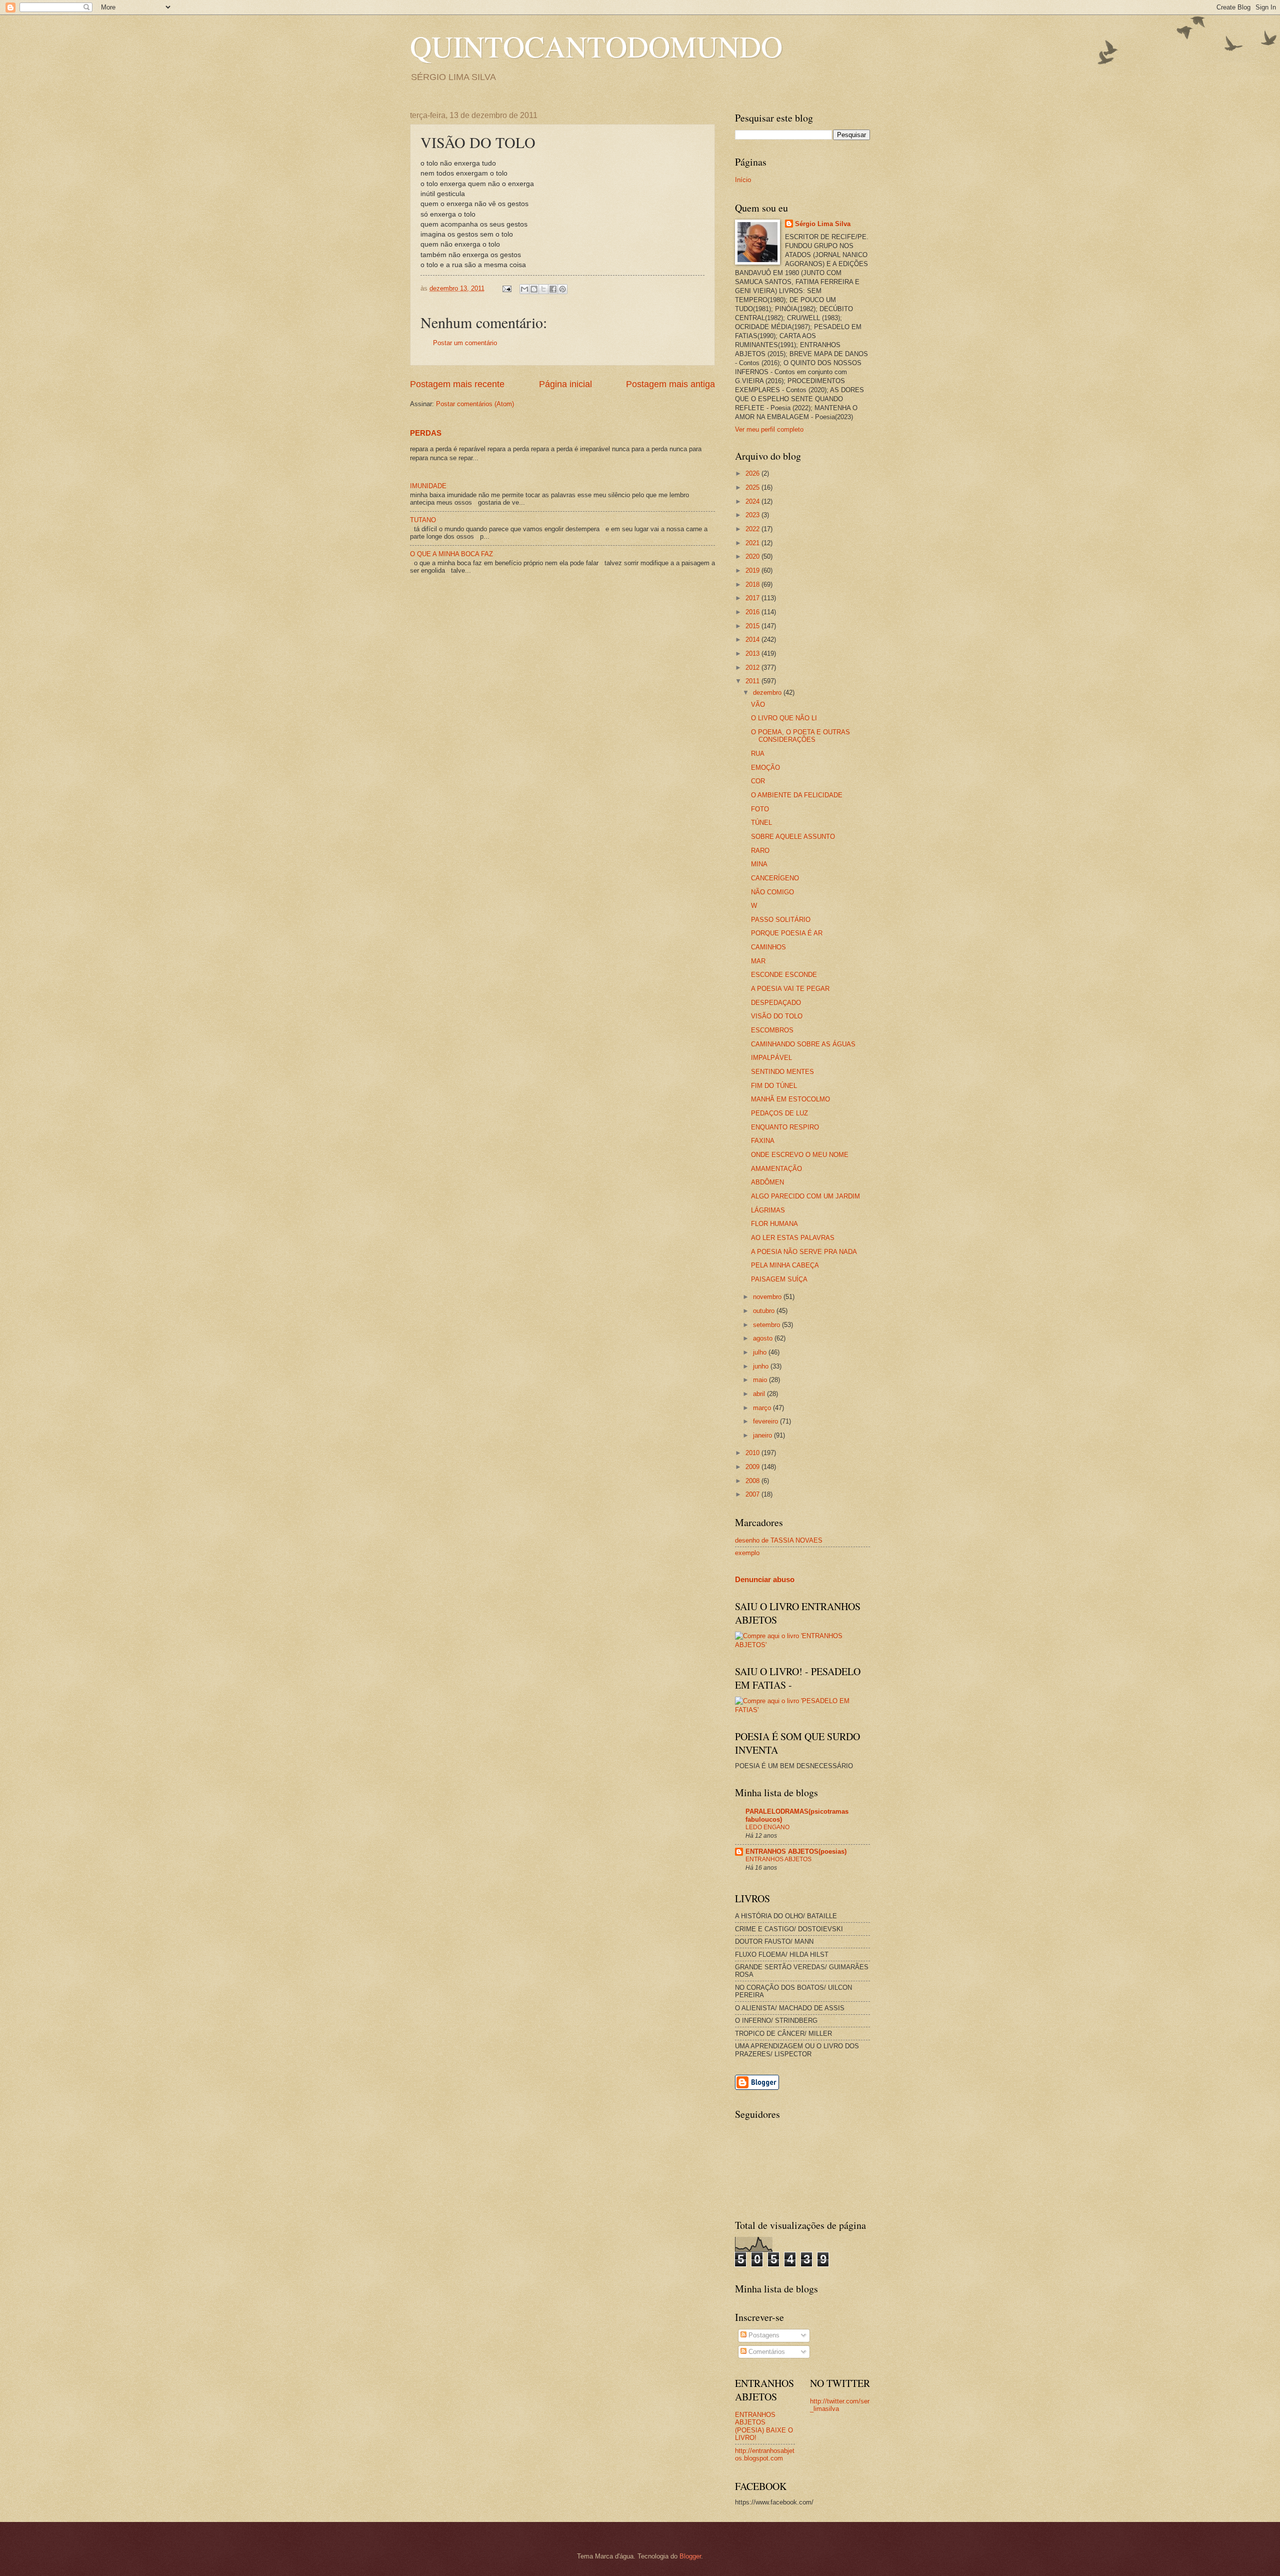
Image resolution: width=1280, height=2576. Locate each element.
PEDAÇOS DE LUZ (779, 1113)
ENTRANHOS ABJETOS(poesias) (796, 1851)
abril (760, 1394)
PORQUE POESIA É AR (787, 933)
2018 (753, 584)
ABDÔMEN (767, 1182)
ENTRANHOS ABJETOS (778, 1859)
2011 (753, 681)
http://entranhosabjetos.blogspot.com (765, 2454)
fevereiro (766, 1421)
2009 (753, 1467)
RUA (758, 754)
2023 (753, 515)
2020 (753, 556)
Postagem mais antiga (670, 384)
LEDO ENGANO (767, 1827)
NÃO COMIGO (772, 892)
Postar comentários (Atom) (475, 404)
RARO (760, 851)
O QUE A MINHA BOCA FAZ (451, 554)
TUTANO (423, 520)
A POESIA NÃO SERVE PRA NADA (804, 1252)
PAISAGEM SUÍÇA (779, 1279)
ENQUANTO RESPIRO (785, 1127)
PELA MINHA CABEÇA (785, 1265)
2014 (753, 639)
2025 (753, 487)
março (763, 1408)
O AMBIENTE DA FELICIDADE (797, 795)
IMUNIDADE (428, 486)
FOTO (760, 809)
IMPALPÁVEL (771, 1058)
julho (761, 1352)
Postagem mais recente (457, 384)
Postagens (763, 2335)
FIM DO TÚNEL (774, 1086)
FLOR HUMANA (774, 1224)
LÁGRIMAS (768, 1210)
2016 (753, 612)
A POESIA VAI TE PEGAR (790, 989)
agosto (764, 1338)
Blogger (690, 2556)
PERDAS (426, 433)
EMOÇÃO (765, 768)
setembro (767, 1325)
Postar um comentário (465, 343)
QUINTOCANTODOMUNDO (596, 46)
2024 (753, 501)
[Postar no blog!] (534, 289)
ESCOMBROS (772, 1030)
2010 (753, 1453)
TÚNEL (761, 823)
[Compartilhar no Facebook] (553, 289)
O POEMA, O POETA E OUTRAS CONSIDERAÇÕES (800, 736)
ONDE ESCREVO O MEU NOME (800, 1155)
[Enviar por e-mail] (524, 289)
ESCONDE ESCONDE (784, 975)
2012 (753, 668)
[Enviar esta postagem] (506, 288)
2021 (753, 543)
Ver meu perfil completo (769, 429)
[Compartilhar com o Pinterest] (562, 289)
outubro (765, 1311)
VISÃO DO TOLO (777, 1016)
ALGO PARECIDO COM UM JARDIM (805, 1196)
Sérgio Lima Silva (823, 224)
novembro (768, 1297)
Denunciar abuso (765, 1579)
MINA (759, 864)
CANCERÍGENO (775, 878)
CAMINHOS (768, 947)
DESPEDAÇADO (776, 1003)
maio (761, 1380)
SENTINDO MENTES (782, 1072)
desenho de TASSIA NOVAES (779, 1540)
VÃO (758, 705)
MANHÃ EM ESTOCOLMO (790, 1099)
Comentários (766, 2352)
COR (758, 781)
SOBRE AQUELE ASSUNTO (793, 837)
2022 (753, 529)
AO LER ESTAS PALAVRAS (793, 1238)
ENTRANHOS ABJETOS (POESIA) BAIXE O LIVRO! (764, 2426)
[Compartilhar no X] (543, 289)
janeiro (763, 1435)
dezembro (768, 693)
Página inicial (565, 384)
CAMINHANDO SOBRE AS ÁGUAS (803, 1044)
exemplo (747, 1553)
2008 (753, 1481)
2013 (753, 654)
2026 (753, 473)
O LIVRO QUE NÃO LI (784, 718)
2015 (753, 626)
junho (762, 1366)
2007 (753, 1494)
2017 (753, 598)
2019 (753, 570)
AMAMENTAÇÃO (776, 1169)
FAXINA (763, 1141)
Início (743, 180)
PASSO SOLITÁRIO (781, 920)
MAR (758, 961)
